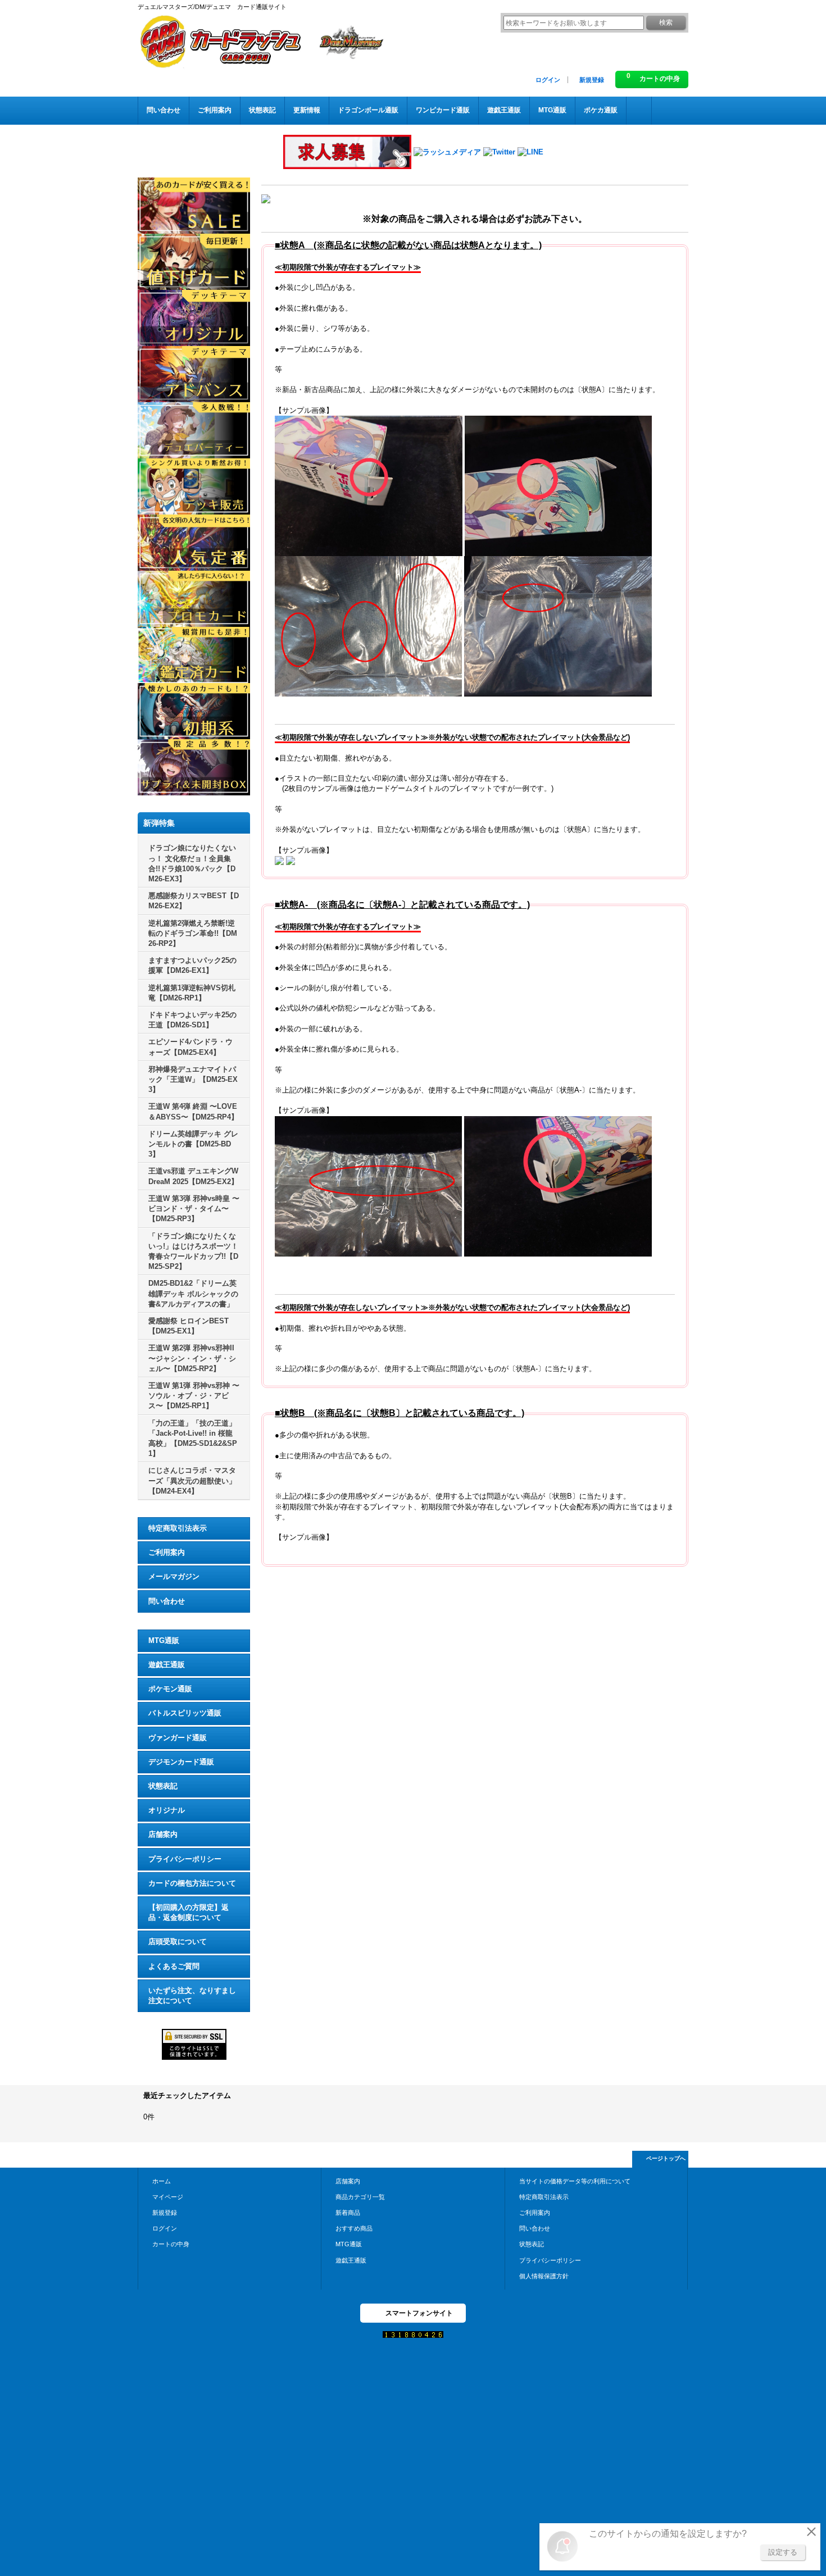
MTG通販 (164, 1640)
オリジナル (167, 1810)
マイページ (168, 2197)
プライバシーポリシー (185, 1859)
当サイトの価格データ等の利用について (575, 2181)
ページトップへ (666, 2158)
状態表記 (163, 1786)
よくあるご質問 (174, 1966)
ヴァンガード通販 (178, 1738)
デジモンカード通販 (181, 1762)
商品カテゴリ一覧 (360, 2197)
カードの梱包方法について (192, 1883)
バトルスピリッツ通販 (185, 1713)
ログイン (548, 80)
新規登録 (592, 80)
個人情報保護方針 (544, 2276)
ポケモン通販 (170, 1689)
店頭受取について (178, 1942)
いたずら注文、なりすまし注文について (192, 1995)
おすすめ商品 (354, 2228)
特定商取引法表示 (178, 1528)
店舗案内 (163, 1834)
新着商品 (348, 2213)
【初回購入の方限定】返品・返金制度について (189, 1912)
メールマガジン (174, 1576)
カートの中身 (171, 2244)
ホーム (162, 2181)
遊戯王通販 (167, 1665)
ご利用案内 (167, 1552)
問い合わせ (167, 1601)
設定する (783, 2552)
